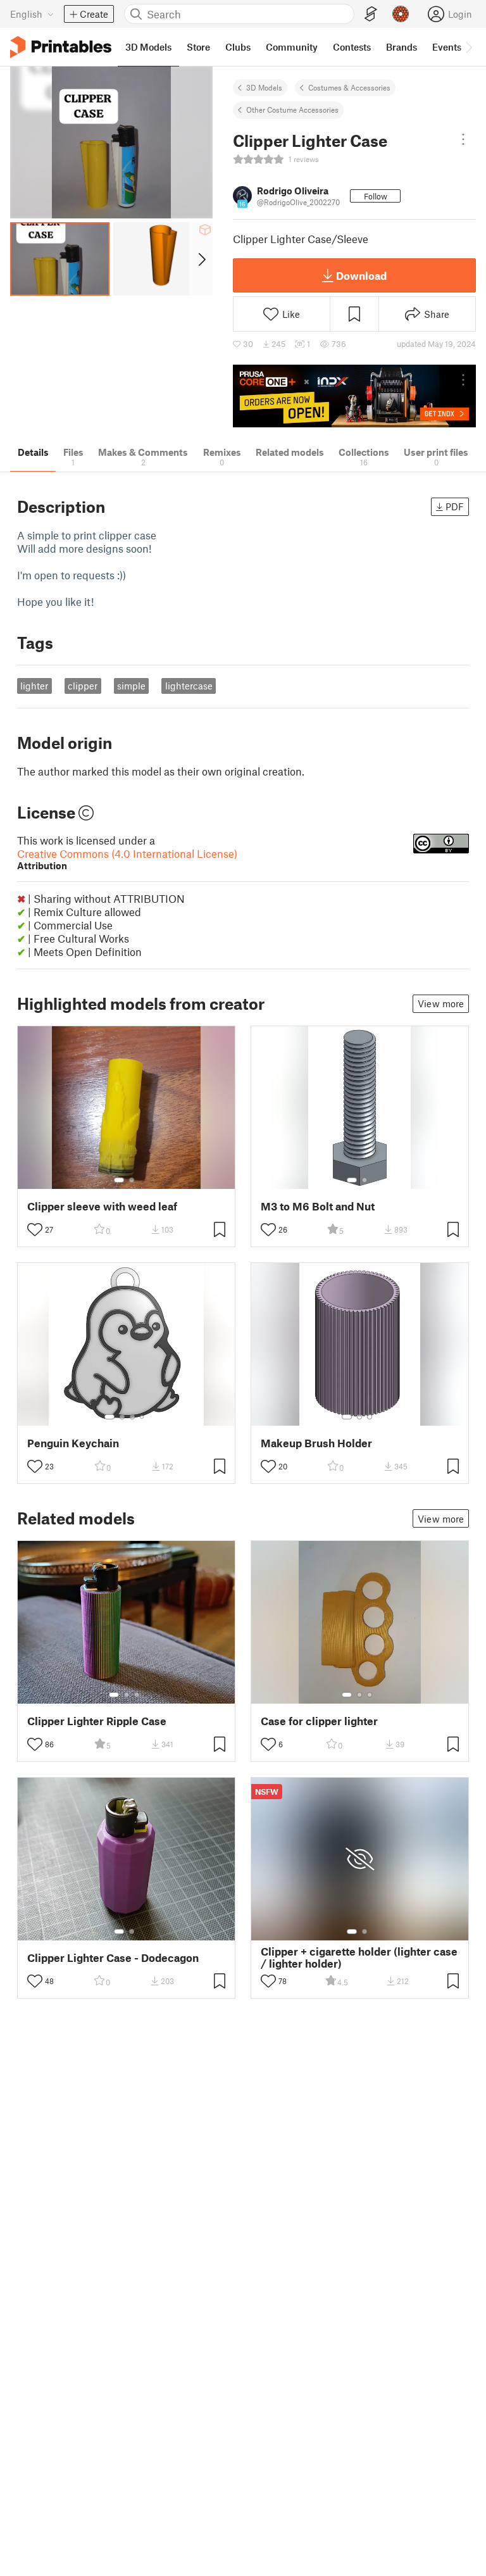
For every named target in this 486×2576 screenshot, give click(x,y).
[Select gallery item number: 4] (142, 1417)
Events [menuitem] (447, 47)
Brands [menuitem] (402, 47)
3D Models (264, 87)
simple (131, 686)
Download (361, 275)
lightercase (189, 686)
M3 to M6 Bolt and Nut (318, 1206)
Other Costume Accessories (292, 110)
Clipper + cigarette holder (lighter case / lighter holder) (359, 1957)
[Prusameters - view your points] (401, 14)
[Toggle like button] (35, 1229)
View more (441, 1003)
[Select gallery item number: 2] (132, 1180)
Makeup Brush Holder (316, 1443)
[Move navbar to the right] (468, 47)
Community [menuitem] (292, 47)
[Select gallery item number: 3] (132, 1417)
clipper (83, 686)
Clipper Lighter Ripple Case (97, 1721)
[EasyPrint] (371, 14)
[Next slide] (201, 259)
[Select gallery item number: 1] (119, 1180)
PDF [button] (455, 506)
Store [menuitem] (198, 47)
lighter (34, 686)
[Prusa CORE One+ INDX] (354, 396)
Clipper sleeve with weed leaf (102, 1206)
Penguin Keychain (73, 1443)
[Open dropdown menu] (463, 139)
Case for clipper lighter (319, 1721)
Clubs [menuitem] (238, 47)
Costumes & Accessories (349, 87)
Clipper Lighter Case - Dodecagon (113, 1958)
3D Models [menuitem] (148, 47)
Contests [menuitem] (352, 47)
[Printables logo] (61, 47)
